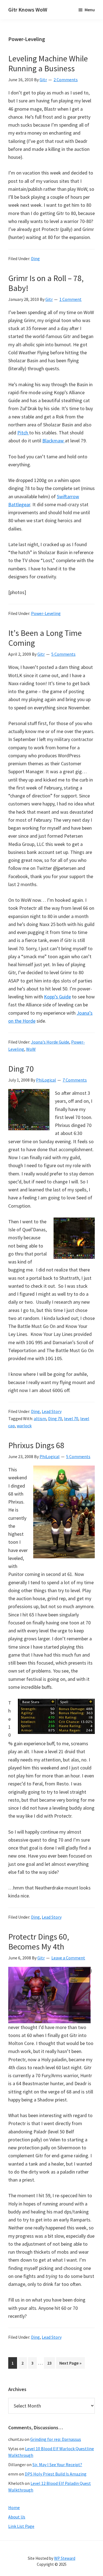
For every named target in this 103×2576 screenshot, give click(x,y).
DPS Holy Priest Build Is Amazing (56, 2474)
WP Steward (65, 2558)
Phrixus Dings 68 (36, 1445)
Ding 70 (21, 1069)
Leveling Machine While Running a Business (48, 63)
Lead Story (52, 1411)
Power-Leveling (46, 613)
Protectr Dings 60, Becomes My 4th (39, 1941)
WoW (31, 1049)
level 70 (71, 1418)
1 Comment (70, 299)
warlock (24, 1426)
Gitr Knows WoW (28, 9)
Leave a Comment (68, 1958)
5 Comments (63, 654)
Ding (35, 258)
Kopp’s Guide (57, 997)
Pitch (23, 433)
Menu (90, 10)
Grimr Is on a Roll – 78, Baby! (46, 283)
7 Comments (75, 1080)
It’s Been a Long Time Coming (45, 638)
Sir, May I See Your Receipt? (57, 2465)
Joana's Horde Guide (50, 1042)
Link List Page (21, 2526)
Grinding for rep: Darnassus (56, 2439)
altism (40, 1418)
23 (51, 2364)
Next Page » (70, 2364)
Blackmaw (54, 441)
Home (14, 2507)
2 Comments (66, 80)
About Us (17, 2517)
